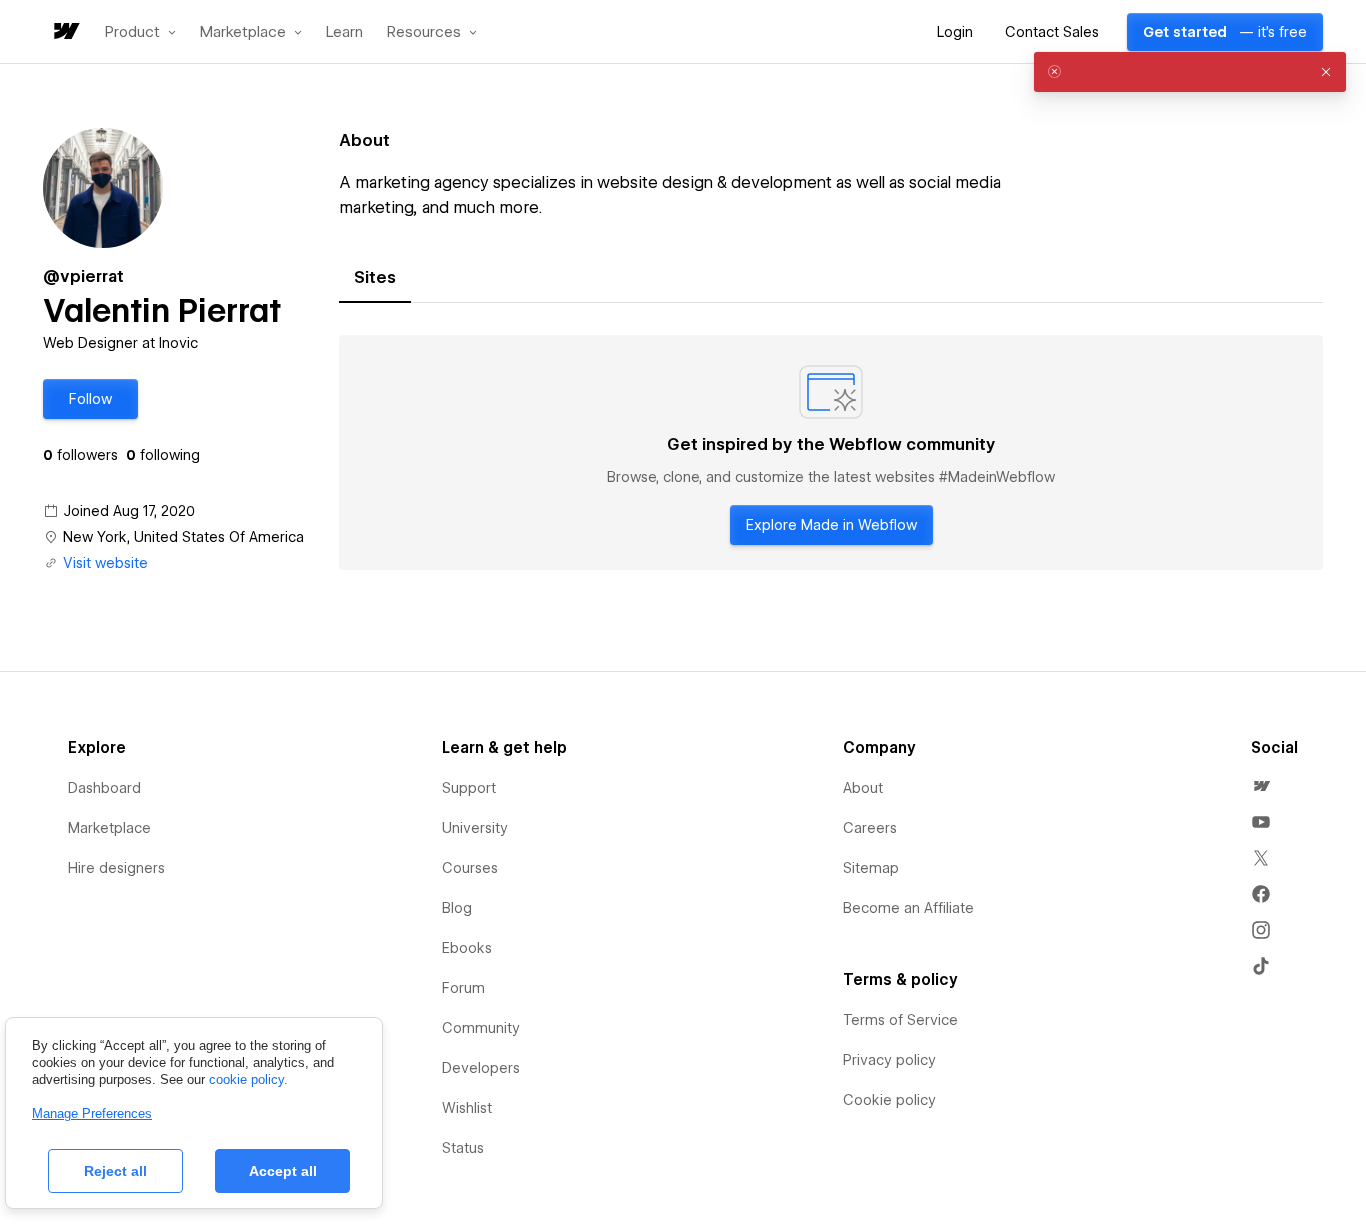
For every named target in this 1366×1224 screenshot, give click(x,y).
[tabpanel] (831, 453)
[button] (140, 32)
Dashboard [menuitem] (104, 788)
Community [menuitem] (481, 1028)
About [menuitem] (863, 788)
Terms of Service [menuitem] (900, 1020)
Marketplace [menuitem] (109, 828)
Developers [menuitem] (481, 1068)
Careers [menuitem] (870, 828)
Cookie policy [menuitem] (889, 1100)
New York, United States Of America (183, 537)
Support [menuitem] (469, 788)
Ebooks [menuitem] (467, 948)
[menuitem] (1261, 786)
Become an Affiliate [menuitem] (908, 908)
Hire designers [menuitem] (116, 868)
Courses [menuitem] (470, 868)
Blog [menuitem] (457, 908)
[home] (65, 32)
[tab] (375, 278)
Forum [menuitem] (463, 988)
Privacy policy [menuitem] (889, 1060)
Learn (344, 32)
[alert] (1190, 72)
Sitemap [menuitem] (871, 868)
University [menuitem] (475, 828)
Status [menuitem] (463, 1148)
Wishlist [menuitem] (467, 1108)
